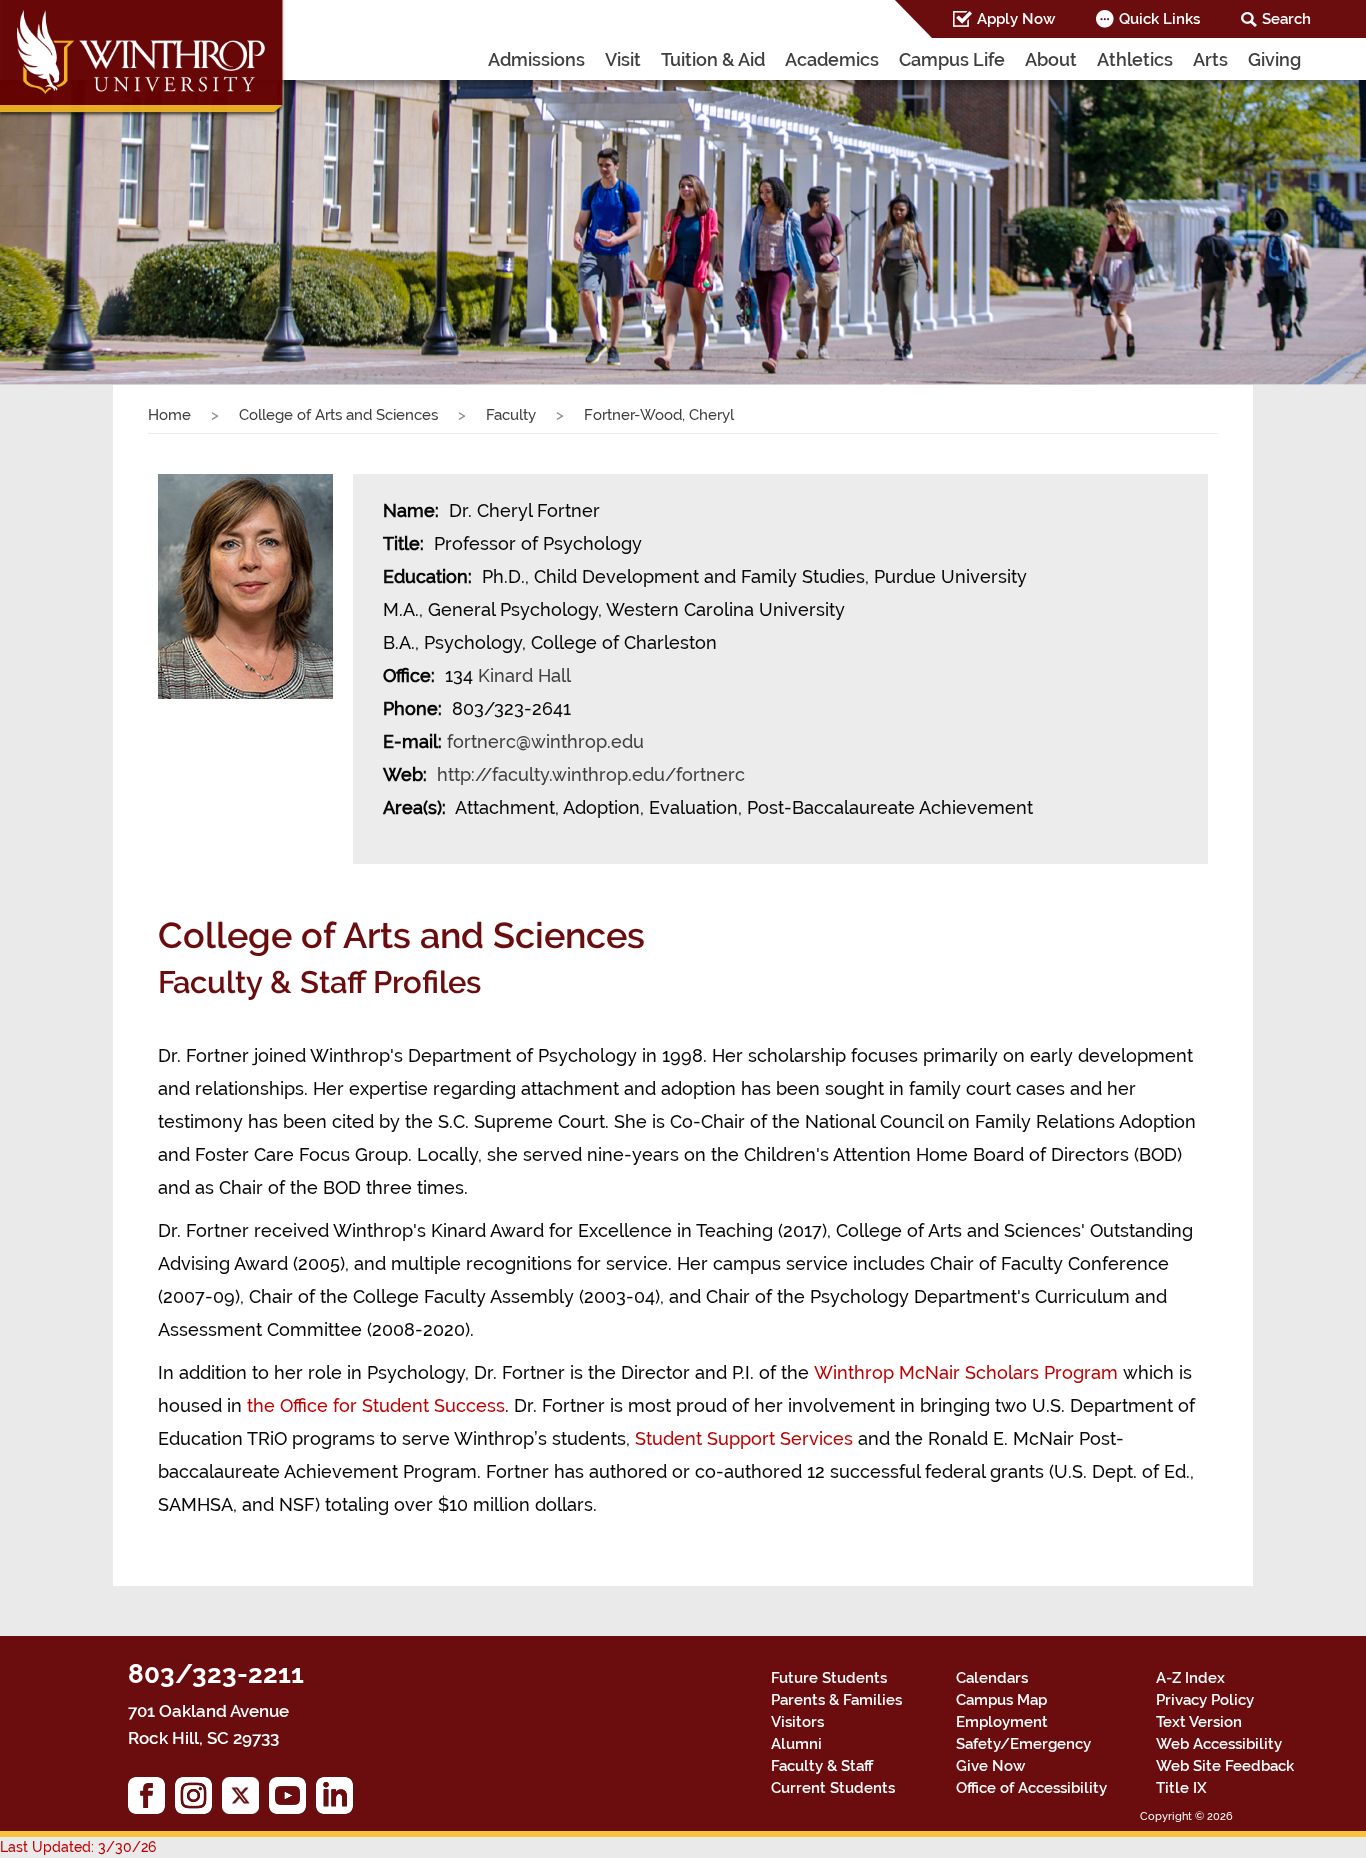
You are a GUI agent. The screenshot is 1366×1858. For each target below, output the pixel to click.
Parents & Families (836, 1700)
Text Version (1199, 1722)
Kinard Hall (524, 675)
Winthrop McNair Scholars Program (966, 1372)
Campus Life (952, 59)
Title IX (1181, 1788)
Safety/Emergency (1023, 1744)
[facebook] (151, 1800)
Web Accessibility (1219, 1744)
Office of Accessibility (1031, 1788)
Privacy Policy (1205, 1700)
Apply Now (1016, 19)
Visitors (797, 1722)
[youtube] (292, 1800)
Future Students (829, 1678)
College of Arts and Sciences (338, 415)
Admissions (536, 59)
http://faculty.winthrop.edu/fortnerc (591, 774)
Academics (832, 59)
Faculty (511, 415)
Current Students (833, 1788)
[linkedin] (339, 1800)
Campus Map (1001, 1700)
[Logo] (143, 60)
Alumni (796, 1744)
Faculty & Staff (822, 1766)
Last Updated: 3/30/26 (78, 1847)
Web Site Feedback (1225, 1766)
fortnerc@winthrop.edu (545, 741)
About (1051, 59)
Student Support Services (744, 1438)
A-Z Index (1190, 1678)
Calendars (992, 1678)
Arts (1210, 59)
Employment (1002, 1722)
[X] (245, 1800)
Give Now (990, 1766)
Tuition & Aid (713, 59)
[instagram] (198, 1800)
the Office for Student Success (376, 1405)
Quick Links (1159, 19)
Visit (623, 59)
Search (1286, 19)
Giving (1274, 59)
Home (169, 415)
